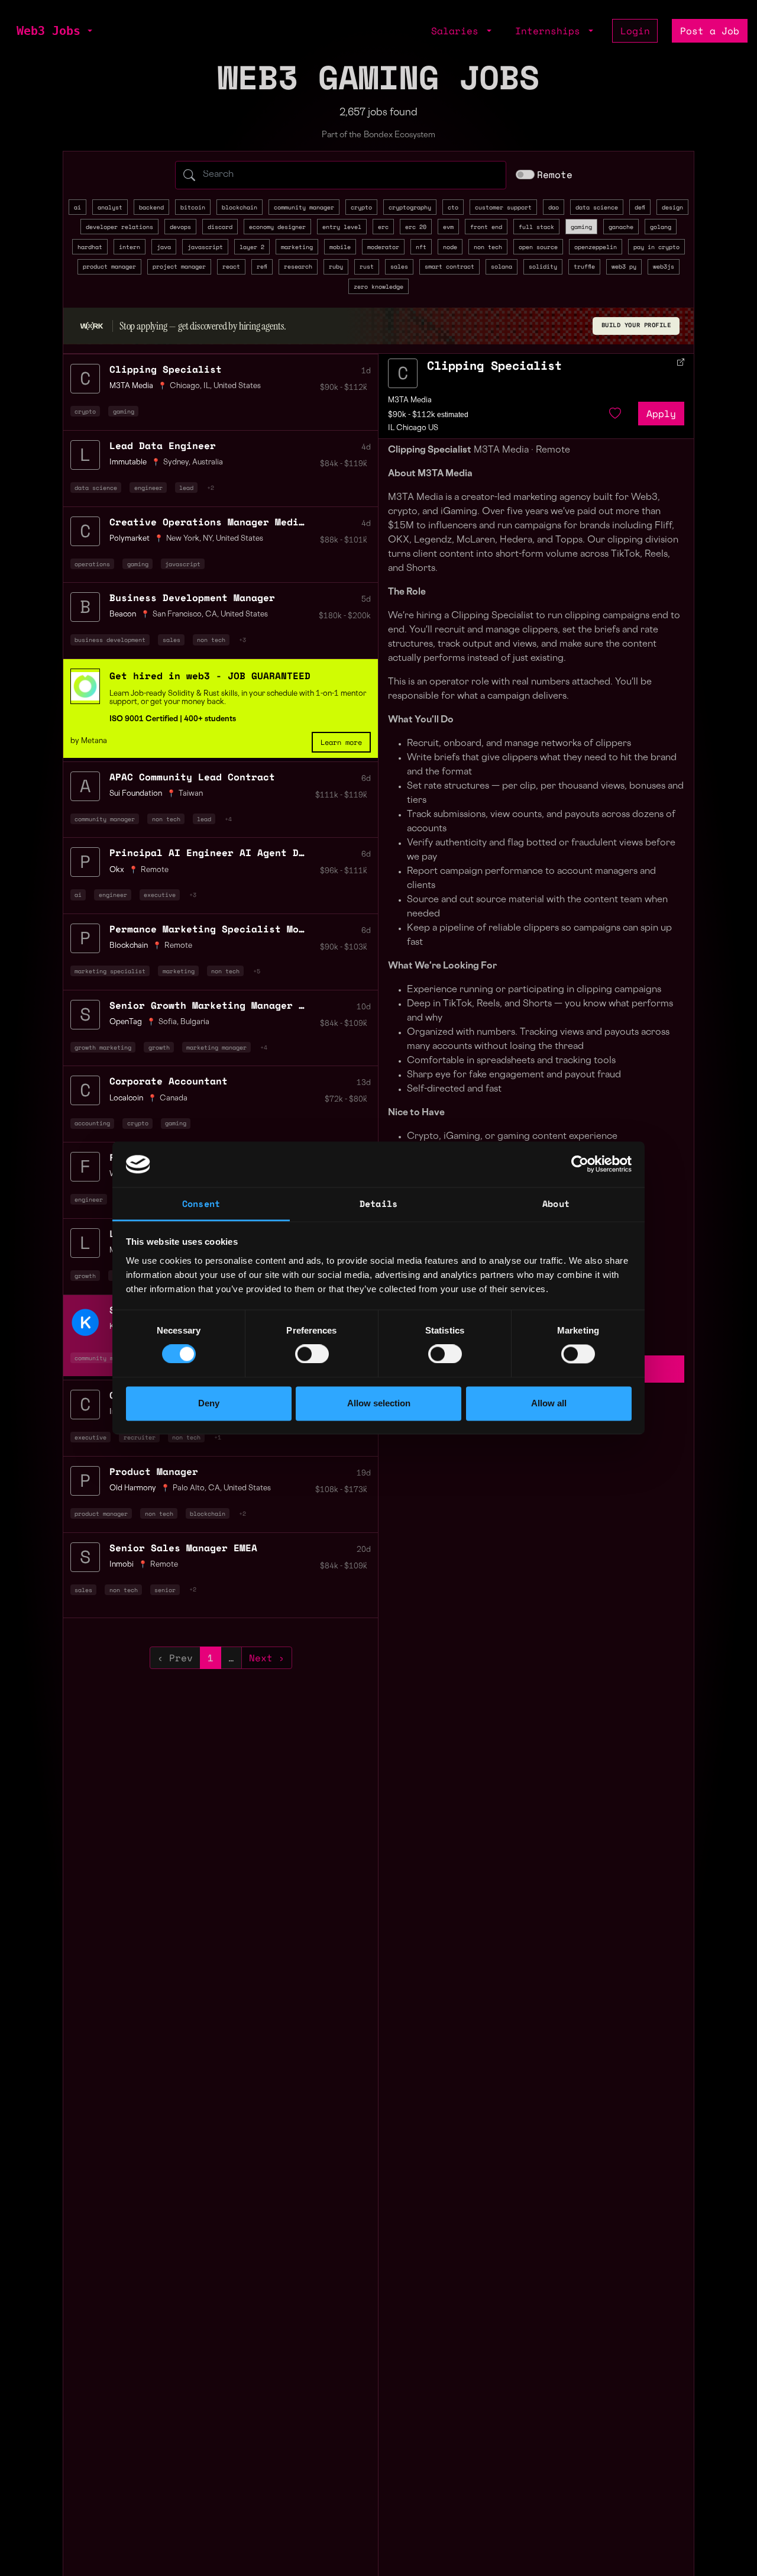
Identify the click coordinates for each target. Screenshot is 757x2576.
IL (207, 386)
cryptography (410, 207)
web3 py (624, 266)
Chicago (185, 386)
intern (130, 247)
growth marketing (103, 1047)
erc (383, 227)
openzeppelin (596, 247)
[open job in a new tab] (681, 362)
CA (211, 615)
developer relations (119, 227)
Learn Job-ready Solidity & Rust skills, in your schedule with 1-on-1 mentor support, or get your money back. (238, 698)
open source (538, 247)
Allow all (549, 1403)
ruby (336, 266)
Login (635, 31)
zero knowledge (378, 286)
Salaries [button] (458, 31)
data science (597, 207)
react (231, 266)
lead (186, 488)
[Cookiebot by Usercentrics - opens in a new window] (580, 1164)
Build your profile (636, 325)
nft (421, 247)
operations (92, 564)
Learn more (341, 742)
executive (160, 895)
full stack (536, 227)
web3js (664, 266)
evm (448, 227)
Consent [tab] (201, 1203)
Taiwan (191, 794)
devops (180, 227)
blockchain (240, 207)
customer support (503, 207)
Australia (208, 463)
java (164, 247)
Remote (555, 175)
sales (399, 266)
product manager (109, 266)
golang (661, 227)
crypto (361, 207)
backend (151, 207)
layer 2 (252, 247)
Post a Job (710, 31)
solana (502, 266)
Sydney (176, 463)
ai (77, 207)
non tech (488, 247)
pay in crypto (656, 247)
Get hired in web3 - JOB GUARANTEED (210, 676)
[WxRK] (92, 325)
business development (110, 640)
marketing (297, 247)
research (298, 266)
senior (165, 1590)
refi (262, 266)
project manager (179, 266)
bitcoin (193, 207)
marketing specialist (110, 971)
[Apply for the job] (403, 373)
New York (183, 539)
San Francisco (177, 615)
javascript (205, 247)
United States (237, 386)
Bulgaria (195, 1022)
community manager (304, 207)
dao (554, 207)
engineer (148, 488)
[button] (89, 31)
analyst (110, 207)
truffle (584, 266)
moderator (383, 247)
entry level (342, 227)
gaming (581, 227)
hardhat (90, 247)
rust (367, 266)
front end (486, 227)
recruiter (140, 1437)
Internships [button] (551, 31)
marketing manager (216, 1047)
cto (453, 207)
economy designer (277, 227)
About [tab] (556, 1203)
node (450, 247)
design (672, 207)
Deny (209, 1403)
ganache (621, 227)
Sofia (168, 1022)
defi (640, 207)
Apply (661, 414)
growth (159, 1047)
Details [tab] (378, 1203)
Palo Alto (189, 1489)
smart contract (449, 266)
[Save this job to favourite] (615, 414)
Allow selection (379, 1403)
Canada (174, 1099)
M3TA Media (410, 401)
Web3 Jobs (48, 31)
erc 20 (416, 227)
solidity (543, 266)
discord (220, 227)
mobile (340, 247)
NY (208, 539)
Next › (267, 1658)
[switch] (312, 1354)
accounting (92, 1123)
